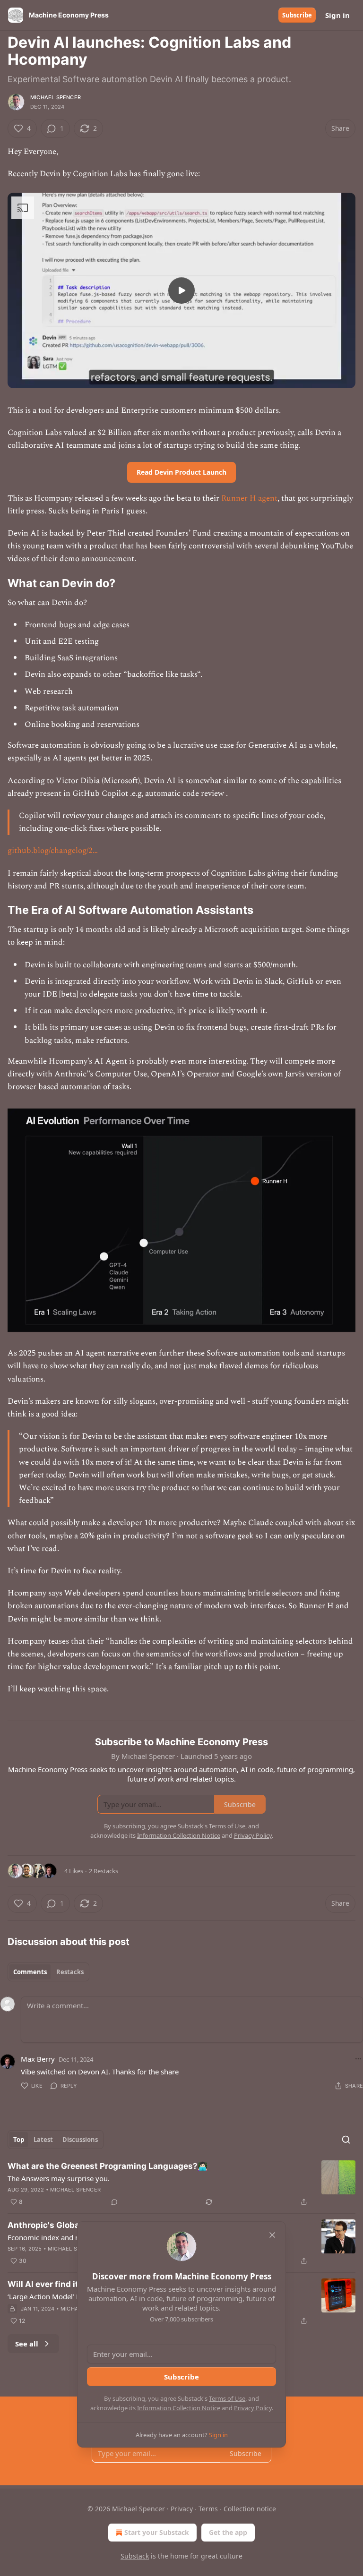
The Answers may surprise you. (59, 2178)
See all (27, 2344)
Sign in (337, 15)
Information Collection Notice (179, 2408)
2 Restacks (104, 1871)
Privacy (182, 2509)
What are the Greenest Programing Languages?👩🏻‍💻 (108, 2166)
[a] (181, 290)
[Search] (346, 2140)
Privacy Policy (253, 2408)
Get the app (228, 2532)
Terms (208, 2509)
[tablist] (48, 1972)
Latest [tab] (43, 2140)
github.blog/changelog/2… (53, 851)
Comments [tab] (30, 1972)
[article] (181, 2184)
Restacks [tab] (70, 1972)
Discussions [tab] (80, 2140)
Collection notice (250, 2509)
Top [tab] (19, 2140)
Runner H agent (249, 498)
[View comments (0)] (114, 2202)
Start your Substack (157, 2532)
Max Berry (38, 2059)
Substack (135, 2556)
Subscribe (297, 15)
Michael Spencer (56, 97)
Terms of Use (227, 2398)
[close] (272, 2235)
